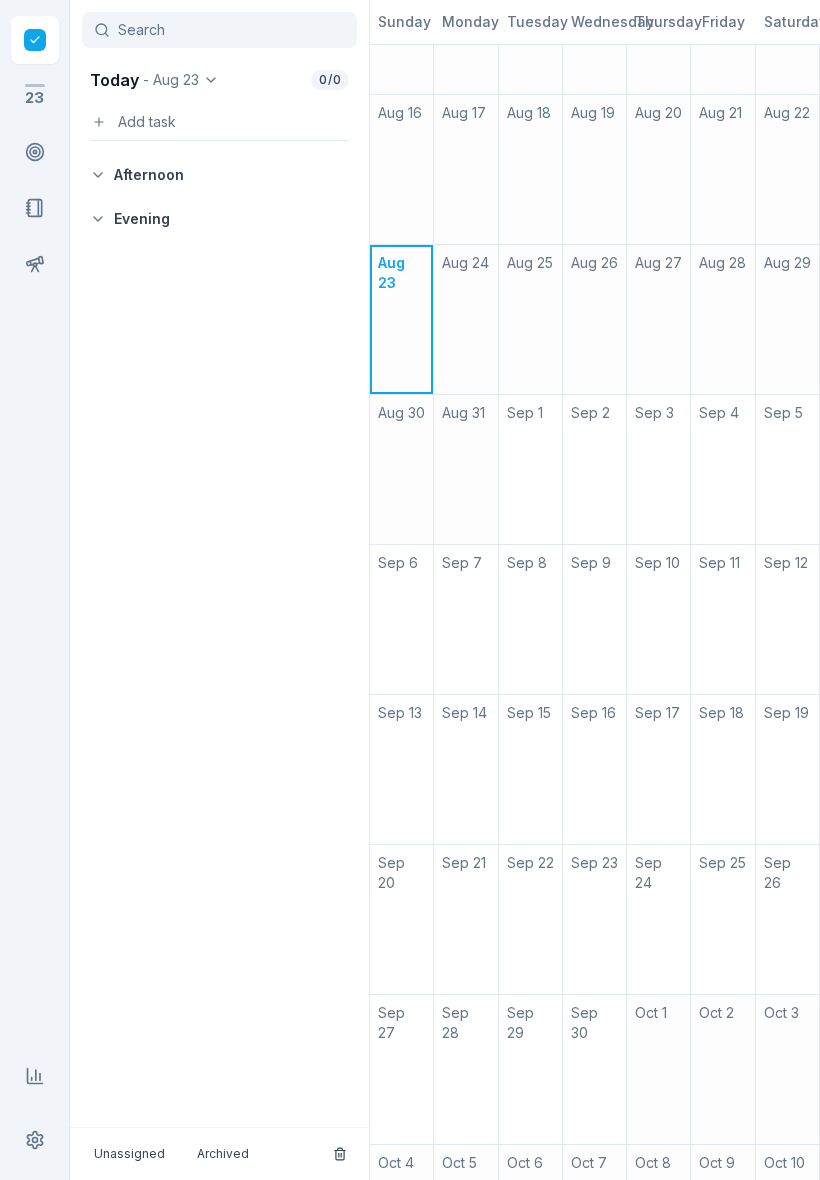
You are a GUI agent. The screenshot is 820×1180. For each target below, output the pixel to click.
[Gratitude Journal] (35, 208)
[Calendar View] (35, 40)
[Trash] (340, 1154)
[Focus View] (35, 152)
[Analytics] (35, 1076)
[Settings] (35, 1140)
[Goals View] (35, 264)
